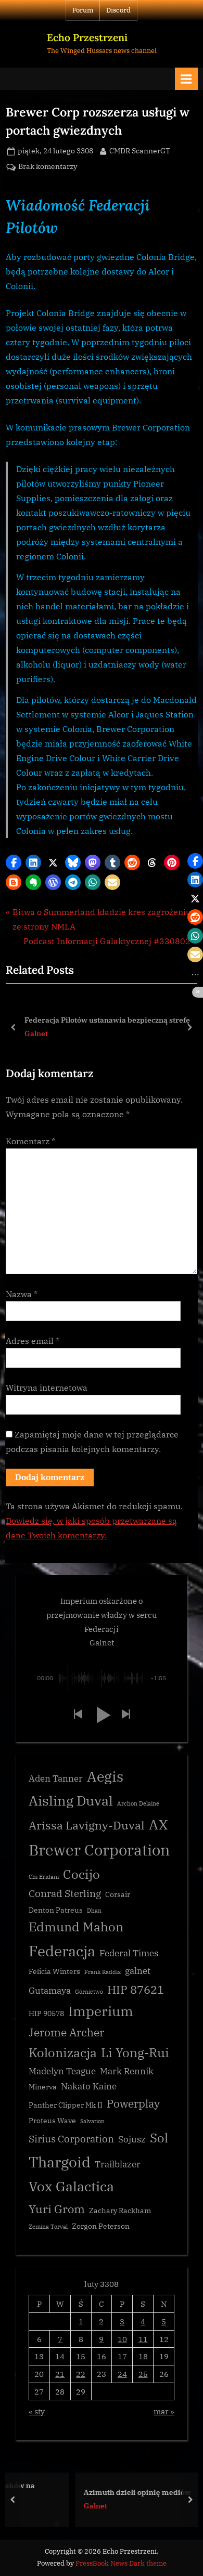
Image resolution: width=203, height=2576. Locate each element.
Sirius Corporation (71, 2139)
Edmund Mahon (76, 1927)
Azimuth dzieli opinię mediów (97, 2492)
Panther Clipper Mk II (66, 2105)
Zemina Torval (48, 2227)
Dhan (94, 1911)
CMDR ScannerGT (140, 151)
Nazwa (22, 1294)
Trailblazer (118, 2164)
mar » (164, 2411)
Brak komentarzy (48, 167)
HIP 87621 (136, 1989)
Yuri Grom (57, 2209)
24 (122, 2374)
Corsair (118, 1894)
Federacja (62, 1951)
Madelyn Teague (62, 2071)
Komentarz (30, 1141)
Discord (118, 10)
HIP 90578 (46, 2013)
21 (60, 2374)
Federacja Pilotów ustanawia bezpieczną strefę (107, 1019)
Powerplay (133, 2104)
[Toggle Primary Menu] (186, 79)
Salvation (92, 2121)
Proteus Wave (52, 2121)
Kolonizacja (63, 2053)
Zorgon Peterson (101, 2226)
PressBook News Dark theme (121, 2563)
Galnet (36, 1034)
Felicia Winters (54, 1971)
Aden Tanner (56, 1779)
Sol (159, 2138)
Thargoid (60, 2162)
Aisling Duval (71, 1800)
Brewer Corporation (99, 1850)
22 (81, 2374)
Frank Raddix (103, 1972)
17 (122, 2356)
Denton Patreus (56, 1910)
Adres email (33, 1341)
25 (143, 2374)
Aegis (105, 1776)
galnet (138, 1971)
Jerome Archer (66, 2032)
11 (143, 2339)
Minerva (43, 2087)
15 (81, 2356)
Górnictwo (89, 1992)
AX (158, 1824)
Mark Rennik (127, 2071)
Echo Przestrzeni (87, 37)
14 (60, 2356)
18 (143, 2356)
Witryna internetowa (47, 1388)
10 (122, 2339)
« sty (37, 2411)
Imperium (101, 2011)
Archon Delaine (138, 1803)
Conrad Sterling (65, 1893)
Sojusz (132, 2139)
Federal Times (129, 1953)
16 (102, 2356)
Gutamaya (50, 1991)
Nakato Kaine (89, 2086)
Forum (83, 10)
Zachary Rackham (120, 2211)
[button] (14, 862)
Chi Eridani (44, 1877)
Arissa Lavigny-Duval (87, 1825)
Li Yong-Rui (135, 2053)
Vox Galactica (71, 2186)
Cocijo (81, 1874)
